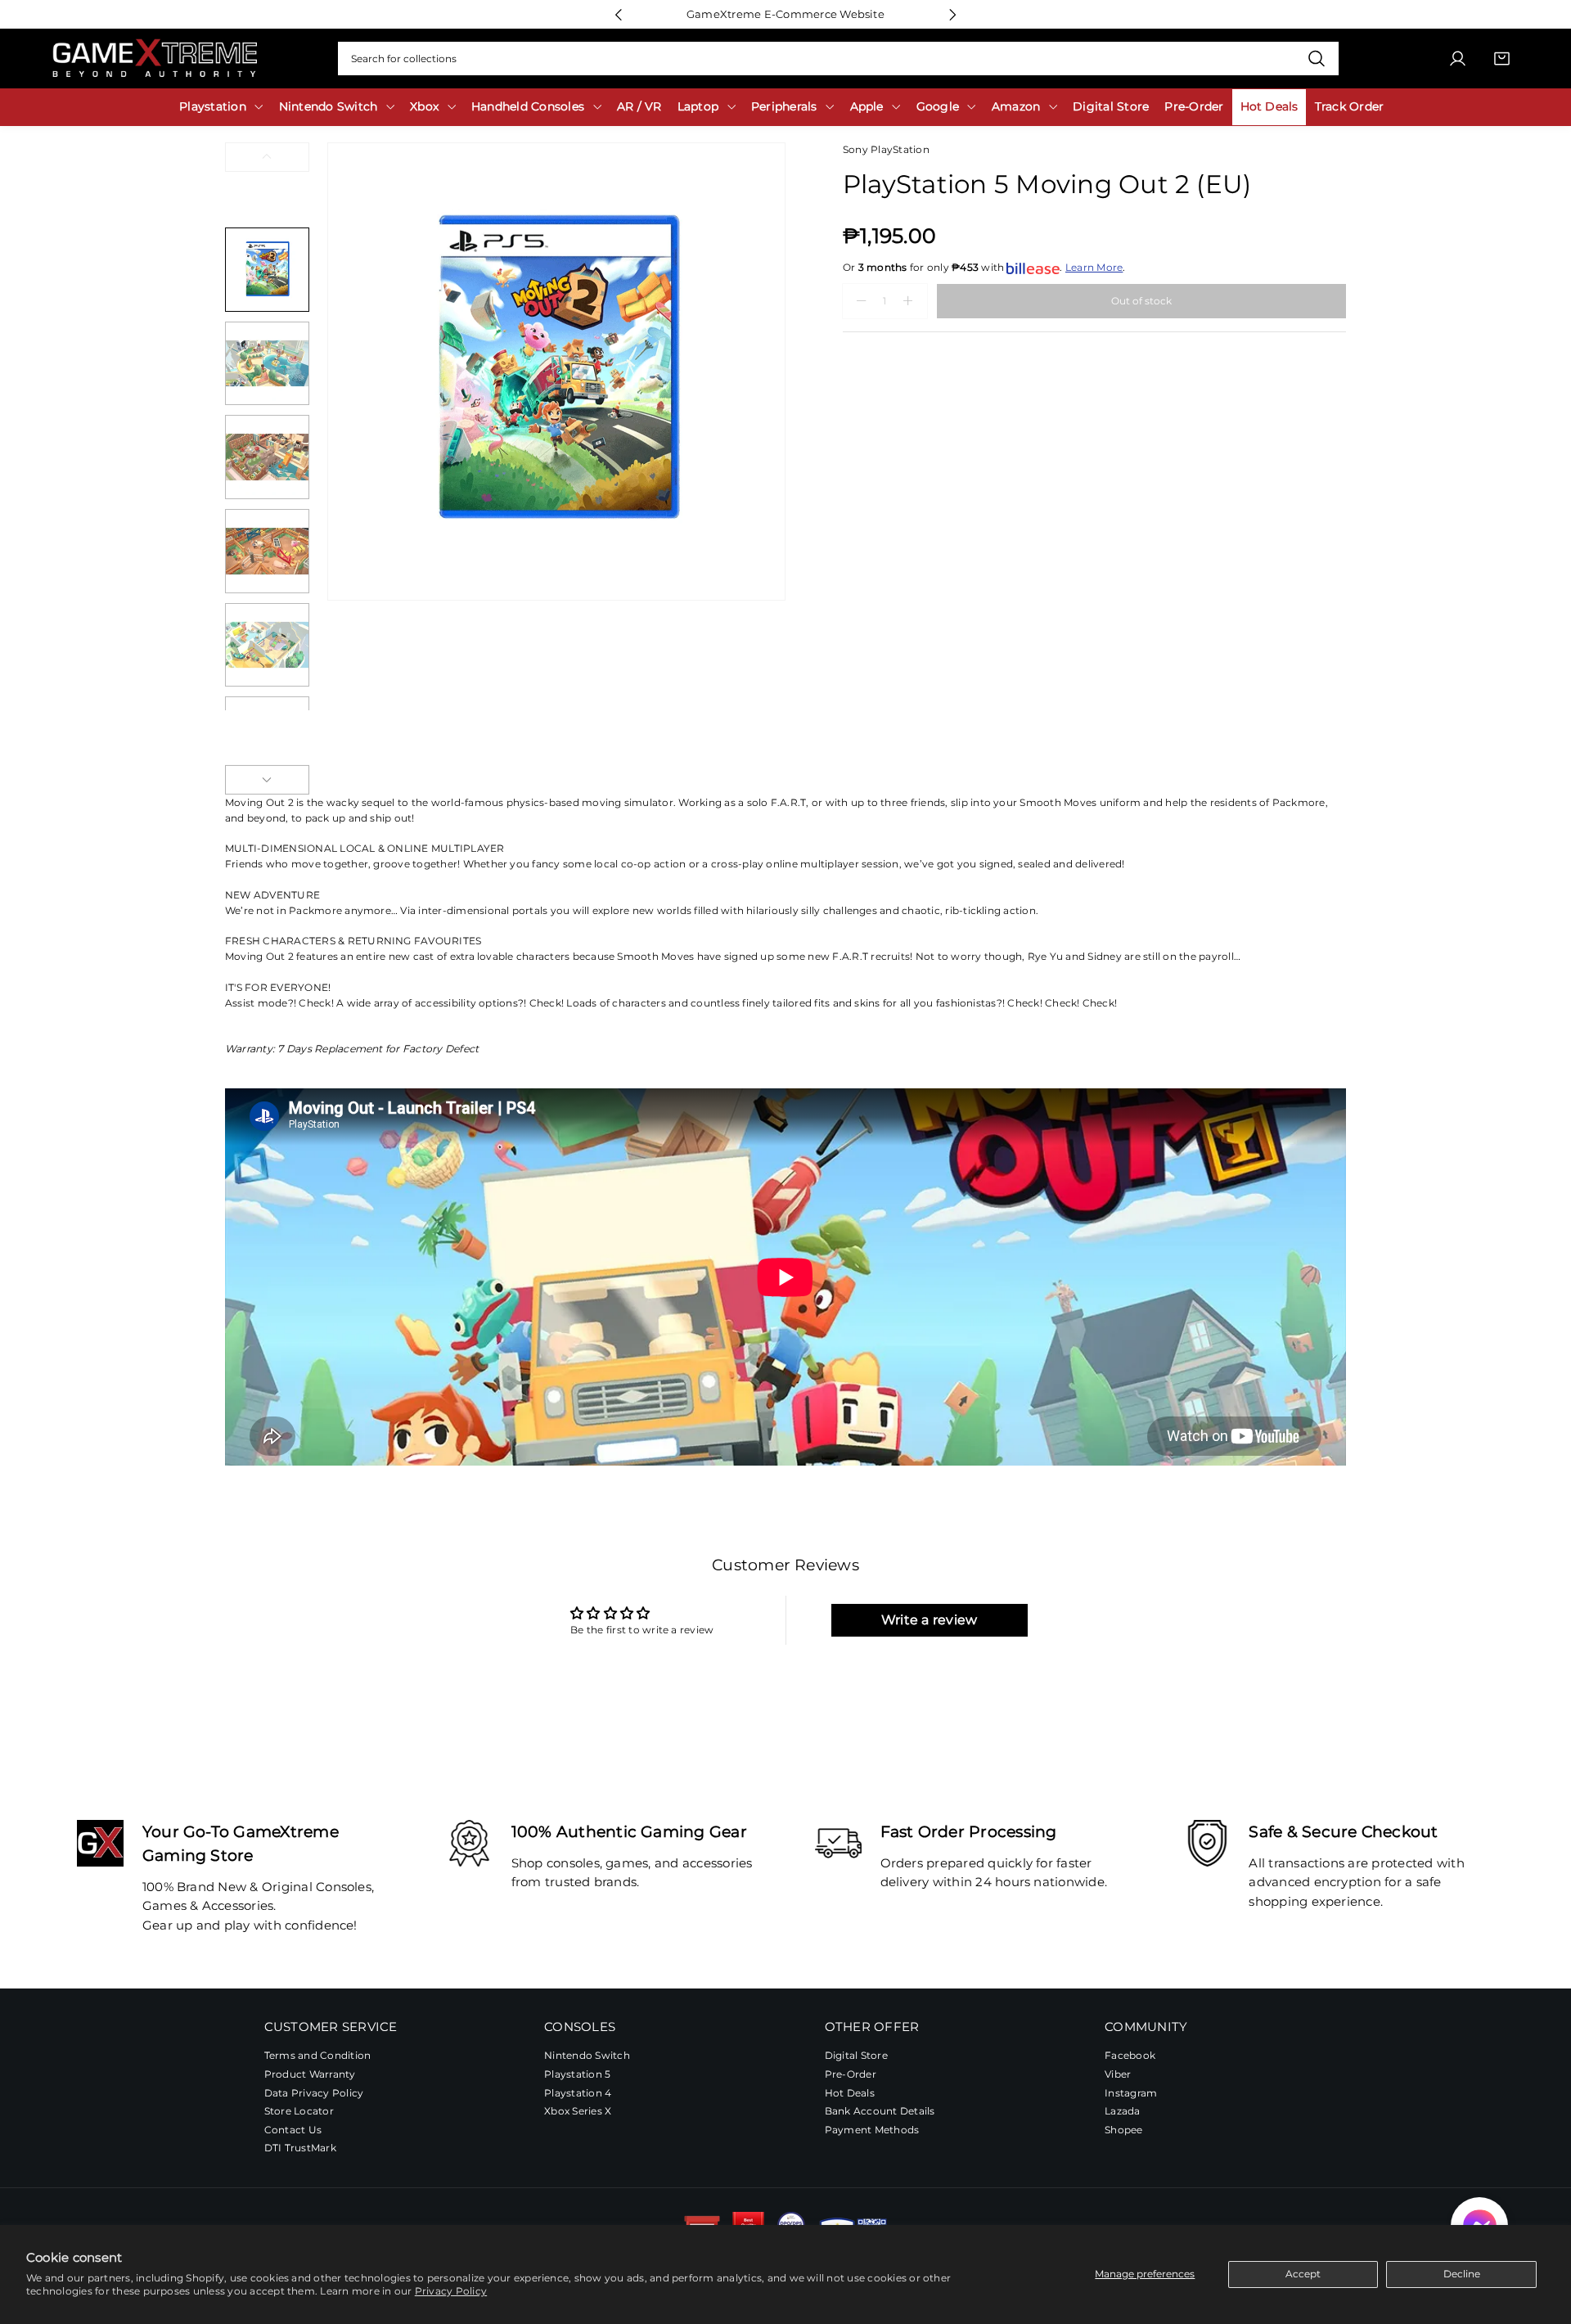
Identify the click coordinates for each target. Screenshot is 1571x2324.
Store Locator (299, 2111)
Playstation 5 (577, 2074)
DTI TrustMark (300, 2148)
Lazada (1122, 2111)
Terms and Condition (318, 2055)
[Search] (1316, 59)
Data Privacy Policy (314, 2093)
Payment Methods (872, 2130)
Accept (1303, 2274)
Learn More (1094, 267)
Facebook (1130, 2055)
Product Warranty (310, 2074)
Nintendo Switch (587, 2055)
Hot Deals (850, 2093)
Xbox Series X (578, 2111)
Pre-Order (851, 2074)
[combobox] (838, 59)
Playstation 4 (578, 2093)
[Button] (618, 14)
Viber (1118, 2074)
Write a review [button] (929, 1620)
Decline (1462, 2274)
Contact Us (293, 2130)
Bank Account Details (880, 2111)
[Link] (155, 59)
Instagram (1131, 2093)
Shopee (1123, 2130)
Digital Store (856, 2055)
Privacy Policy (451, 2291)
